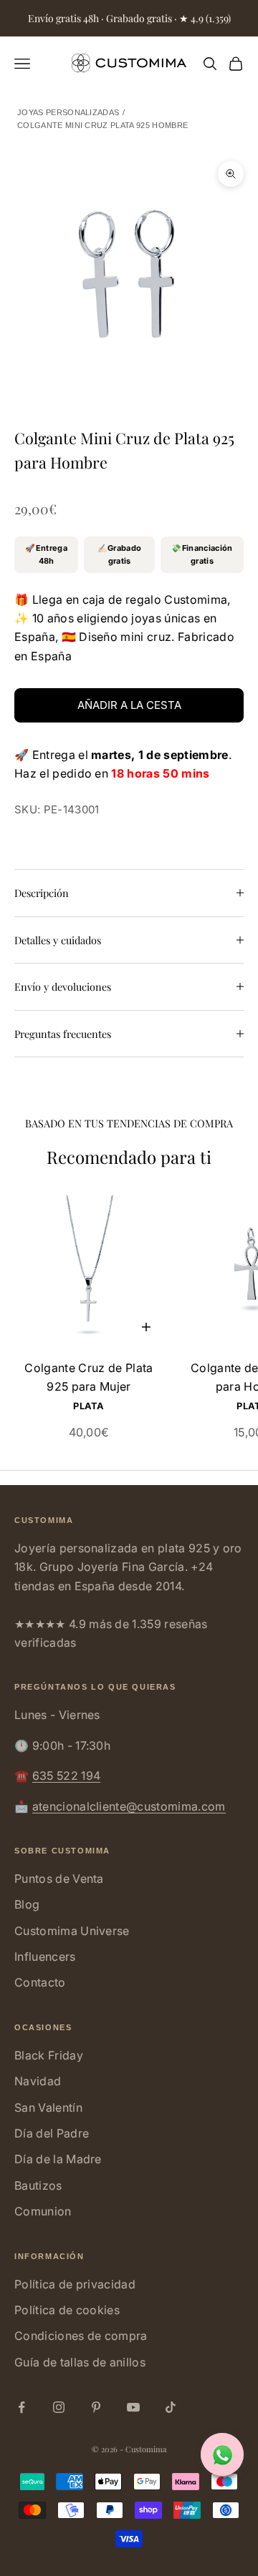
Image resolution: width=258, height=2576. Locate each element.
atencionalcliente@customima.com (129, 1806)
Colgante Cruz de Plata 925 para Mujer (89, 1377)
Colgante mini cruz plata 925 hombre (102, 125)
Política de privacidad (75, 2284)
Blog (27, 1904)
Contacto (40, 1982)
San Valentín (48, 2107)
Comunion (43, 2211)
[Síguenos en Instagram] (59, 2407)
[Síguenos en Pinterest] (96, 2407)
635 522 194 (67, 1776)
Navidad (38, 2081)
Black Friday (49, 2055)
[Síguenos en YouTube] (133, 2407)
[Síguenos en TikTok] (171, 2407)
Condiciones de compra (81, 2336)
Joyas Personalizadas (68, 112)
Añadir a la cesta (129, 705)
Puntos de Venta (59, 1879)
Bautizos (38, 2185)
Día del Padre (52, 2133)
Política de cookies (67, 2310)
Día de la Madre (58, 2159)
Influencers (45, 1957)
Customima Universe (72, 1931)
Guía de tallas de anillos (80, 2362)
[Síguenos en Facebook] (21, 2407)
